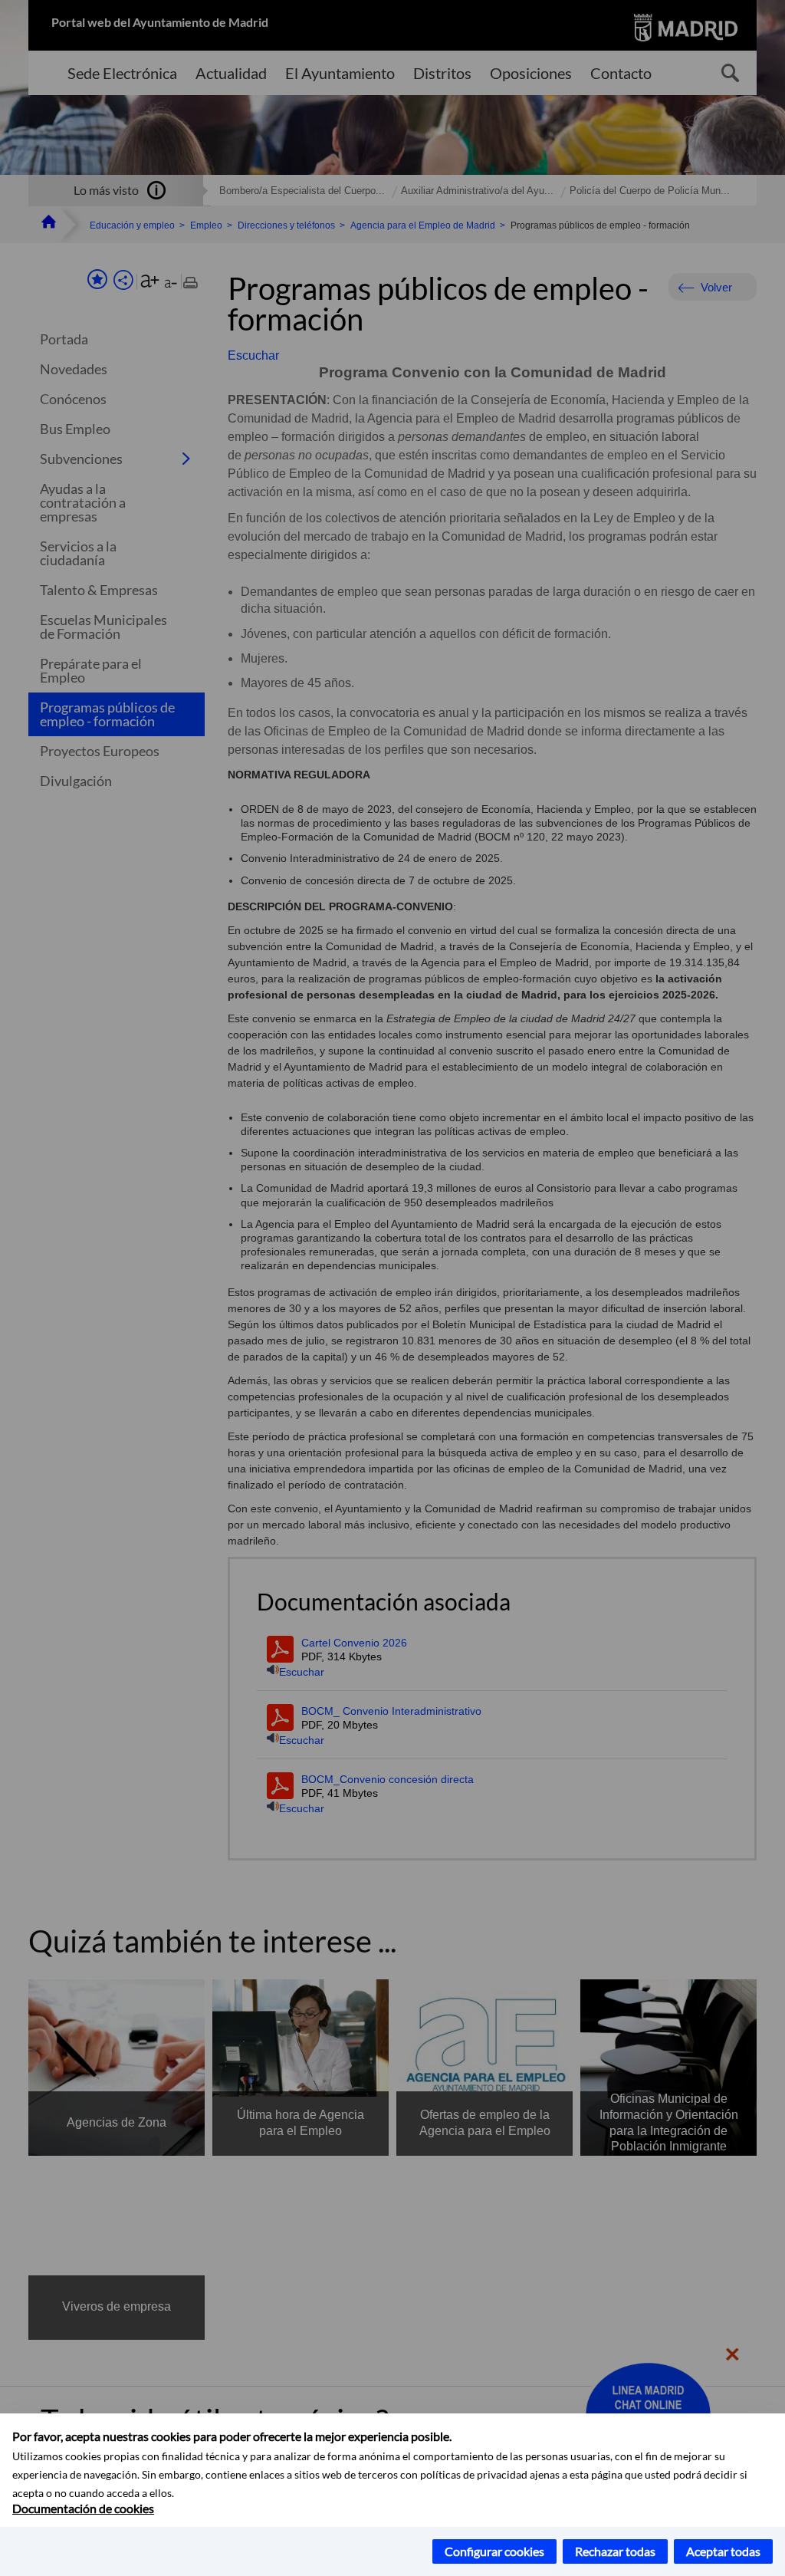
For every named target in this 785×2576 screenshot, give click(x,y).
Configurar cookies (494, 2551)
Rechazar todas (615, 2551)
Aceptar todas (723, 2551)
